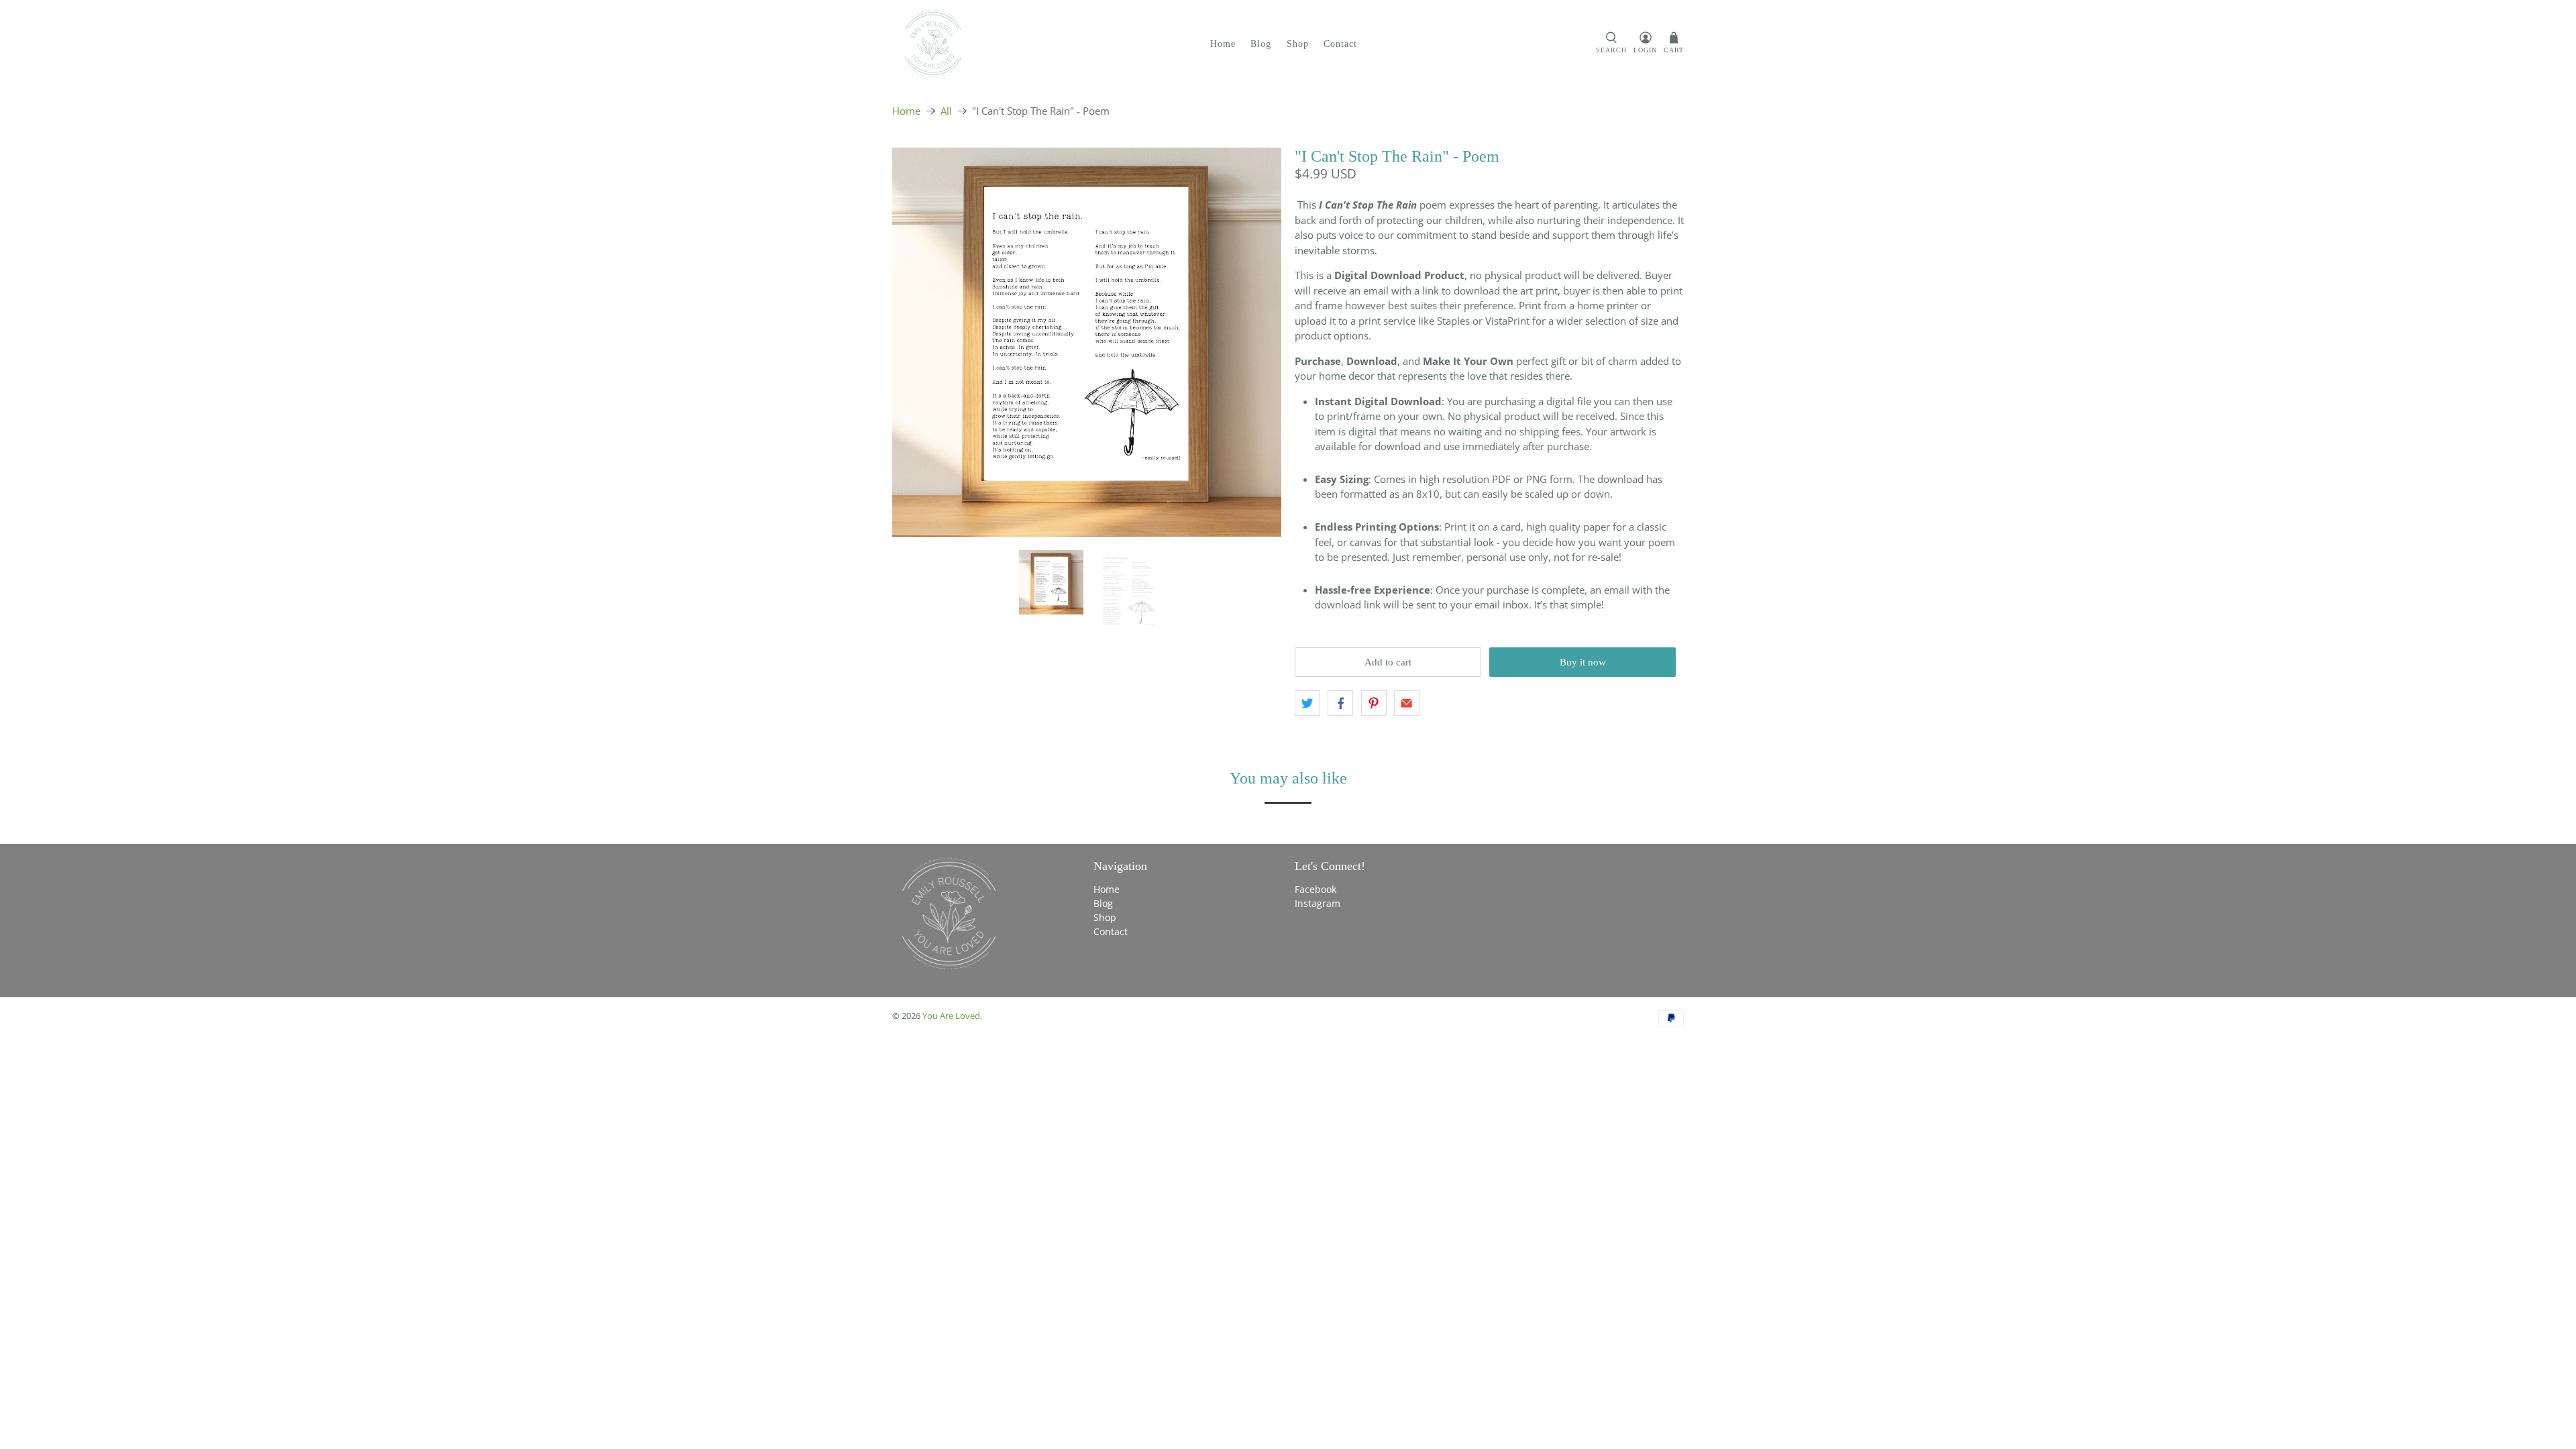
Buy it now (1583, 662)
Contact (1340, 44)
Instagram (1318, 903)
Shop (1298, 44)
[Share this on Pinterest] (1374, 703)
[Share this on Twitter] (1307, 703)
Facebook (1316, 889)
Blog (1261, 44)
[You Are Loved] (933, 44)
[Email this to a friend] (1407, 703)
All (946, 111)
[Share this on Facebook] (1340, 703)
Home (1223, 44)
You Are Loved (951, 1016)
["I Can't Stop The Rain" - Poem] (1087, 342)
